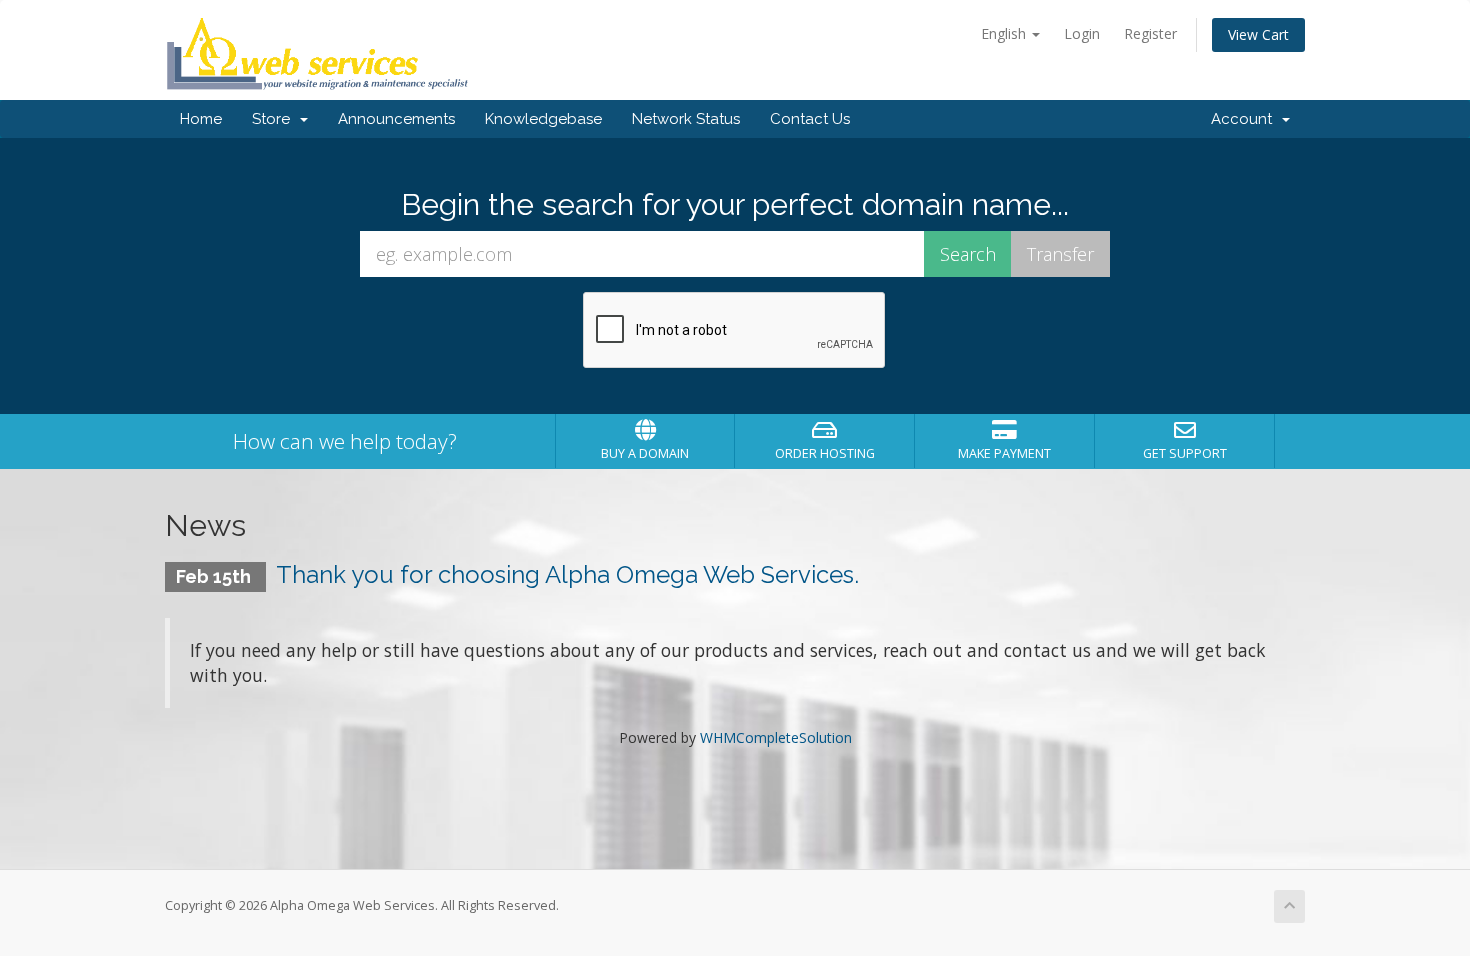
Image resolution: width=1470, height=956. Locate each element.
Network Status (686, 119)
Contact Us (810, 119)
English (1005, 33)
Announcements (396, 119)
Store (275, 119)
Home (201, 119)
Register (1150, 33)
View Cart (1258, 34)
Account (1245, 119)
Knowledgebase (543, 119)
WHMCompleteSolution (776, 737)
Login (1082, 33)
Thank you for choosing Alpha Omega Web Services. (567, 574)
